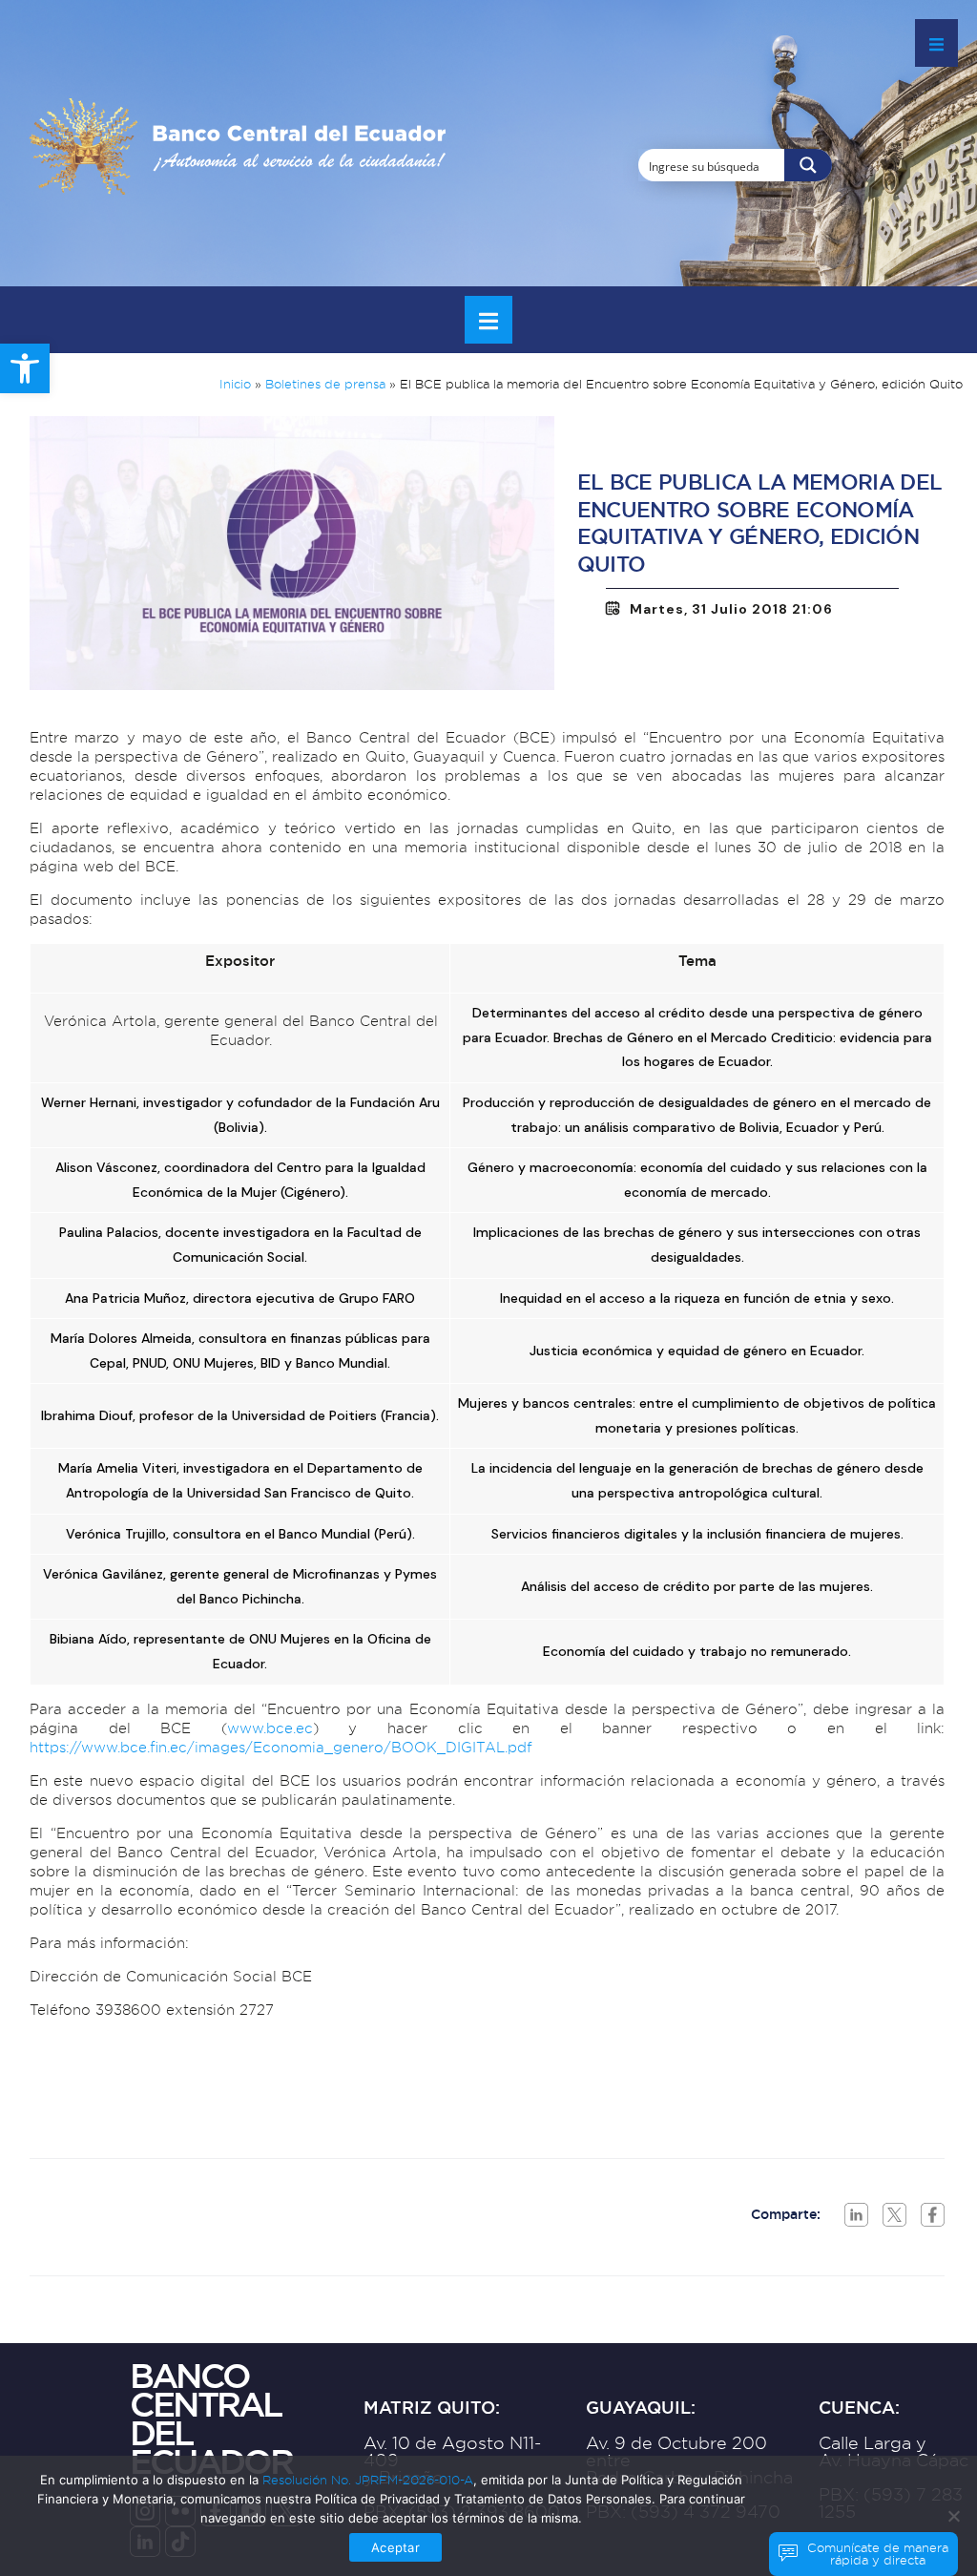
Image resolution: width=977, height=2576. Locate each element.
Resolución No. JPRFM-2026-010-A (368, 2480)
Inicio (235, 384)
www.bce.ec (270, 1728)
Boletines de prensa (325, 384)
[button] (25, 368)
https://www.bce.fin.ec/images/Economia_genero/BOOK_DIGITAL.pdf (281, 1747)
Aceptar (395, 2547)
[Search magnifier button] (808, 165)
